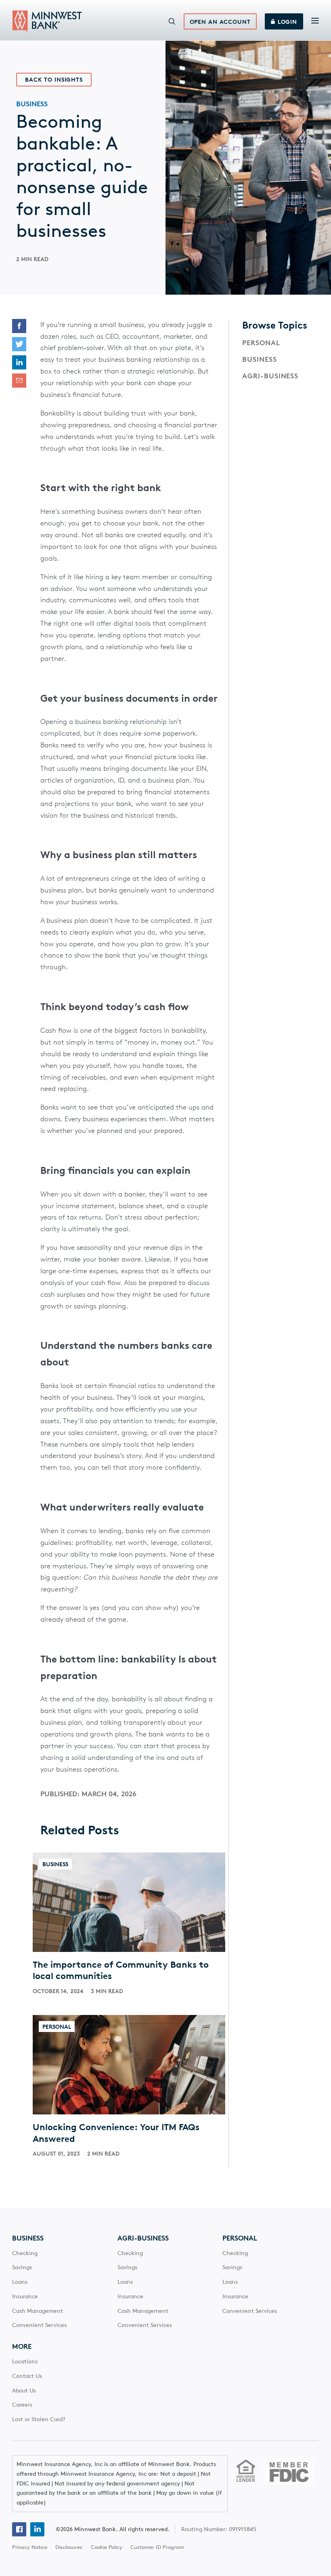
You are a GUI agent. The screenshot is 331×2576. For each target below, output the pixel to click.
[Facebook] (19, 2529)
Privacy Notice (30, 2547)
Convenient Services (39, 2325)
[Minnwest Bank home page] (47, 21)
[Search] (172, 21)
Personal (261, 343)
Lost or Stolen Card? (39, 2419)
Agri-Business (270, 376)
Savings (22, 2267)
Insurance (25, 2296)
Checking (25, 2253)
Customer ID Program (157, 2547)
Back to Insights (54, 80)
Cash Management (38, 2311)
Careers (22, 2405)
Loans (20, 2282)
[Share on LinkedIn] (19, 362)
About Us (24, 2390)
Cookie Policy (107, 2547)
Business (260, 359)
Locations (25, 2361)
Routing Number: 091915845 (219, 2529)
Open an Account (220, 22)
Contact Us (27, 2376)
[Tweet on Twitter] (19, 344)
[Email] (19, 381)
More (22, 2346)
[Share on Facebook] (19, 326)
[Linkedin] (37, 2529)
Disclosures (69, 2547)
